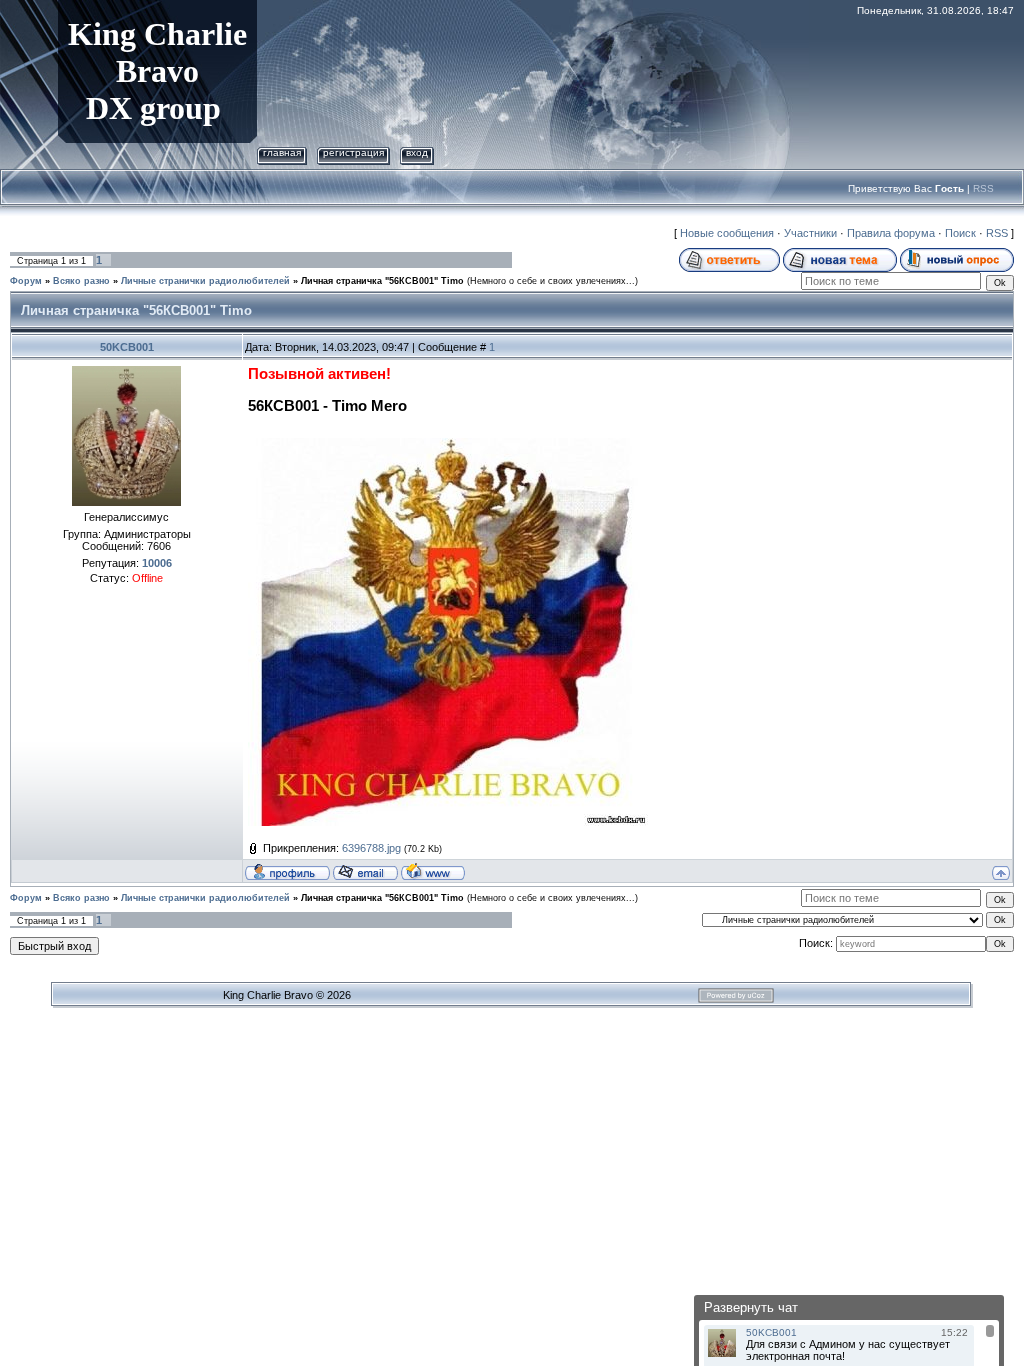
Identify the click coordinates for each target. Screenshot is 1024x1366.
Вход (417, 152)
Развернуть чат (751, 1307)
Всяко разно (81, 281)
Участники (810, 233)
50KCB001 (127, 347)
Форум (26, 281)
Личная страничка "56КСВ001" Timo (382, 281)
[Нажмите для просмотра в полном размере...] (448, 444)
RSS (983, 188)
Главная (282, 152)
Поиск (960, 233)
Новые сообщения (727, 233)
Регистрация (353, 152)
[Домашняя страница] (433, 871)
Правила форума (891, 233)
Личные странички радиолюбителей (205, 281)
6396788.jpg (371, 848)
